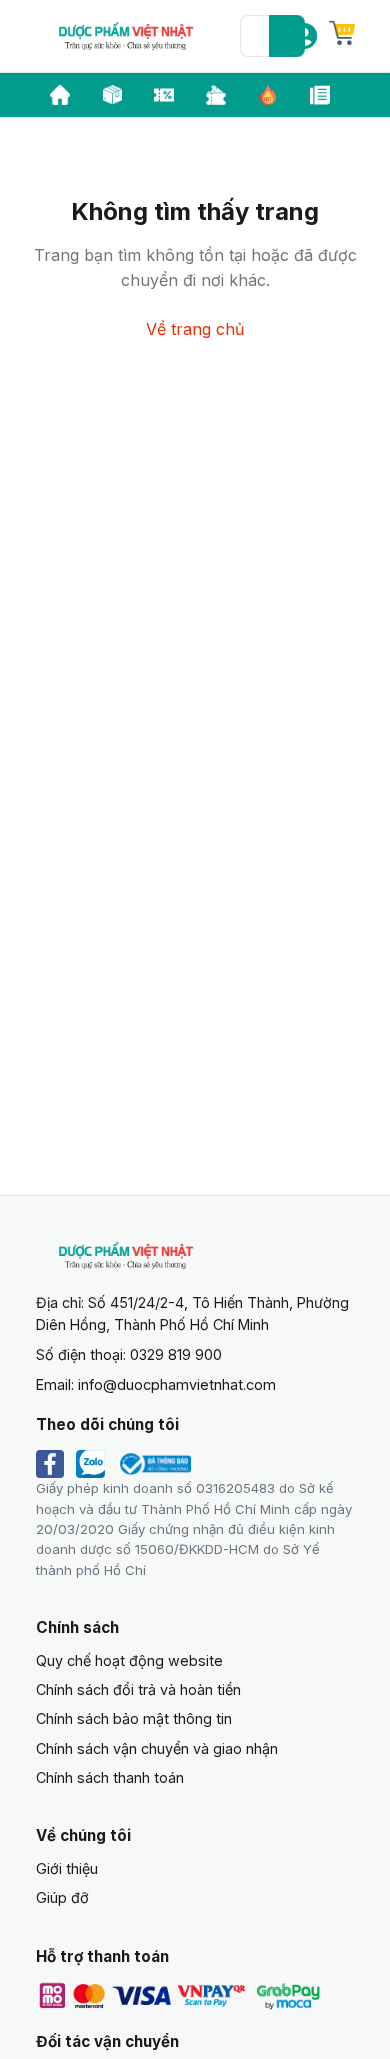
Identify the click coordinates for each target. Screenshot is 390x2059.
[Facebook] (50, 1464)
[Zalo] (91, 1464)
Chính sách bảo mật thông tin (134, 1718)
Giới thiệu (67, 1868)
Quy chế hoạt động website (129, 1660)
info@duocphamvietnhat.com (177, 1384)
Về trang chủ (195, 329)
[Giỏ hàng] (342, 33)
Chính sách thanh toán (110, 1777)
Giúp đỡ (62, 1897)
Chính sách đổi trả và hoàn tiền (138, 1689)
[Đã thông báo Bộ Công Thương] (154, 1464)
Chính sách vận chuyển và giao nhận (157, 1748)
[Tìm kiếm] (287, 36)
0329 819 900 (176, 1354)
